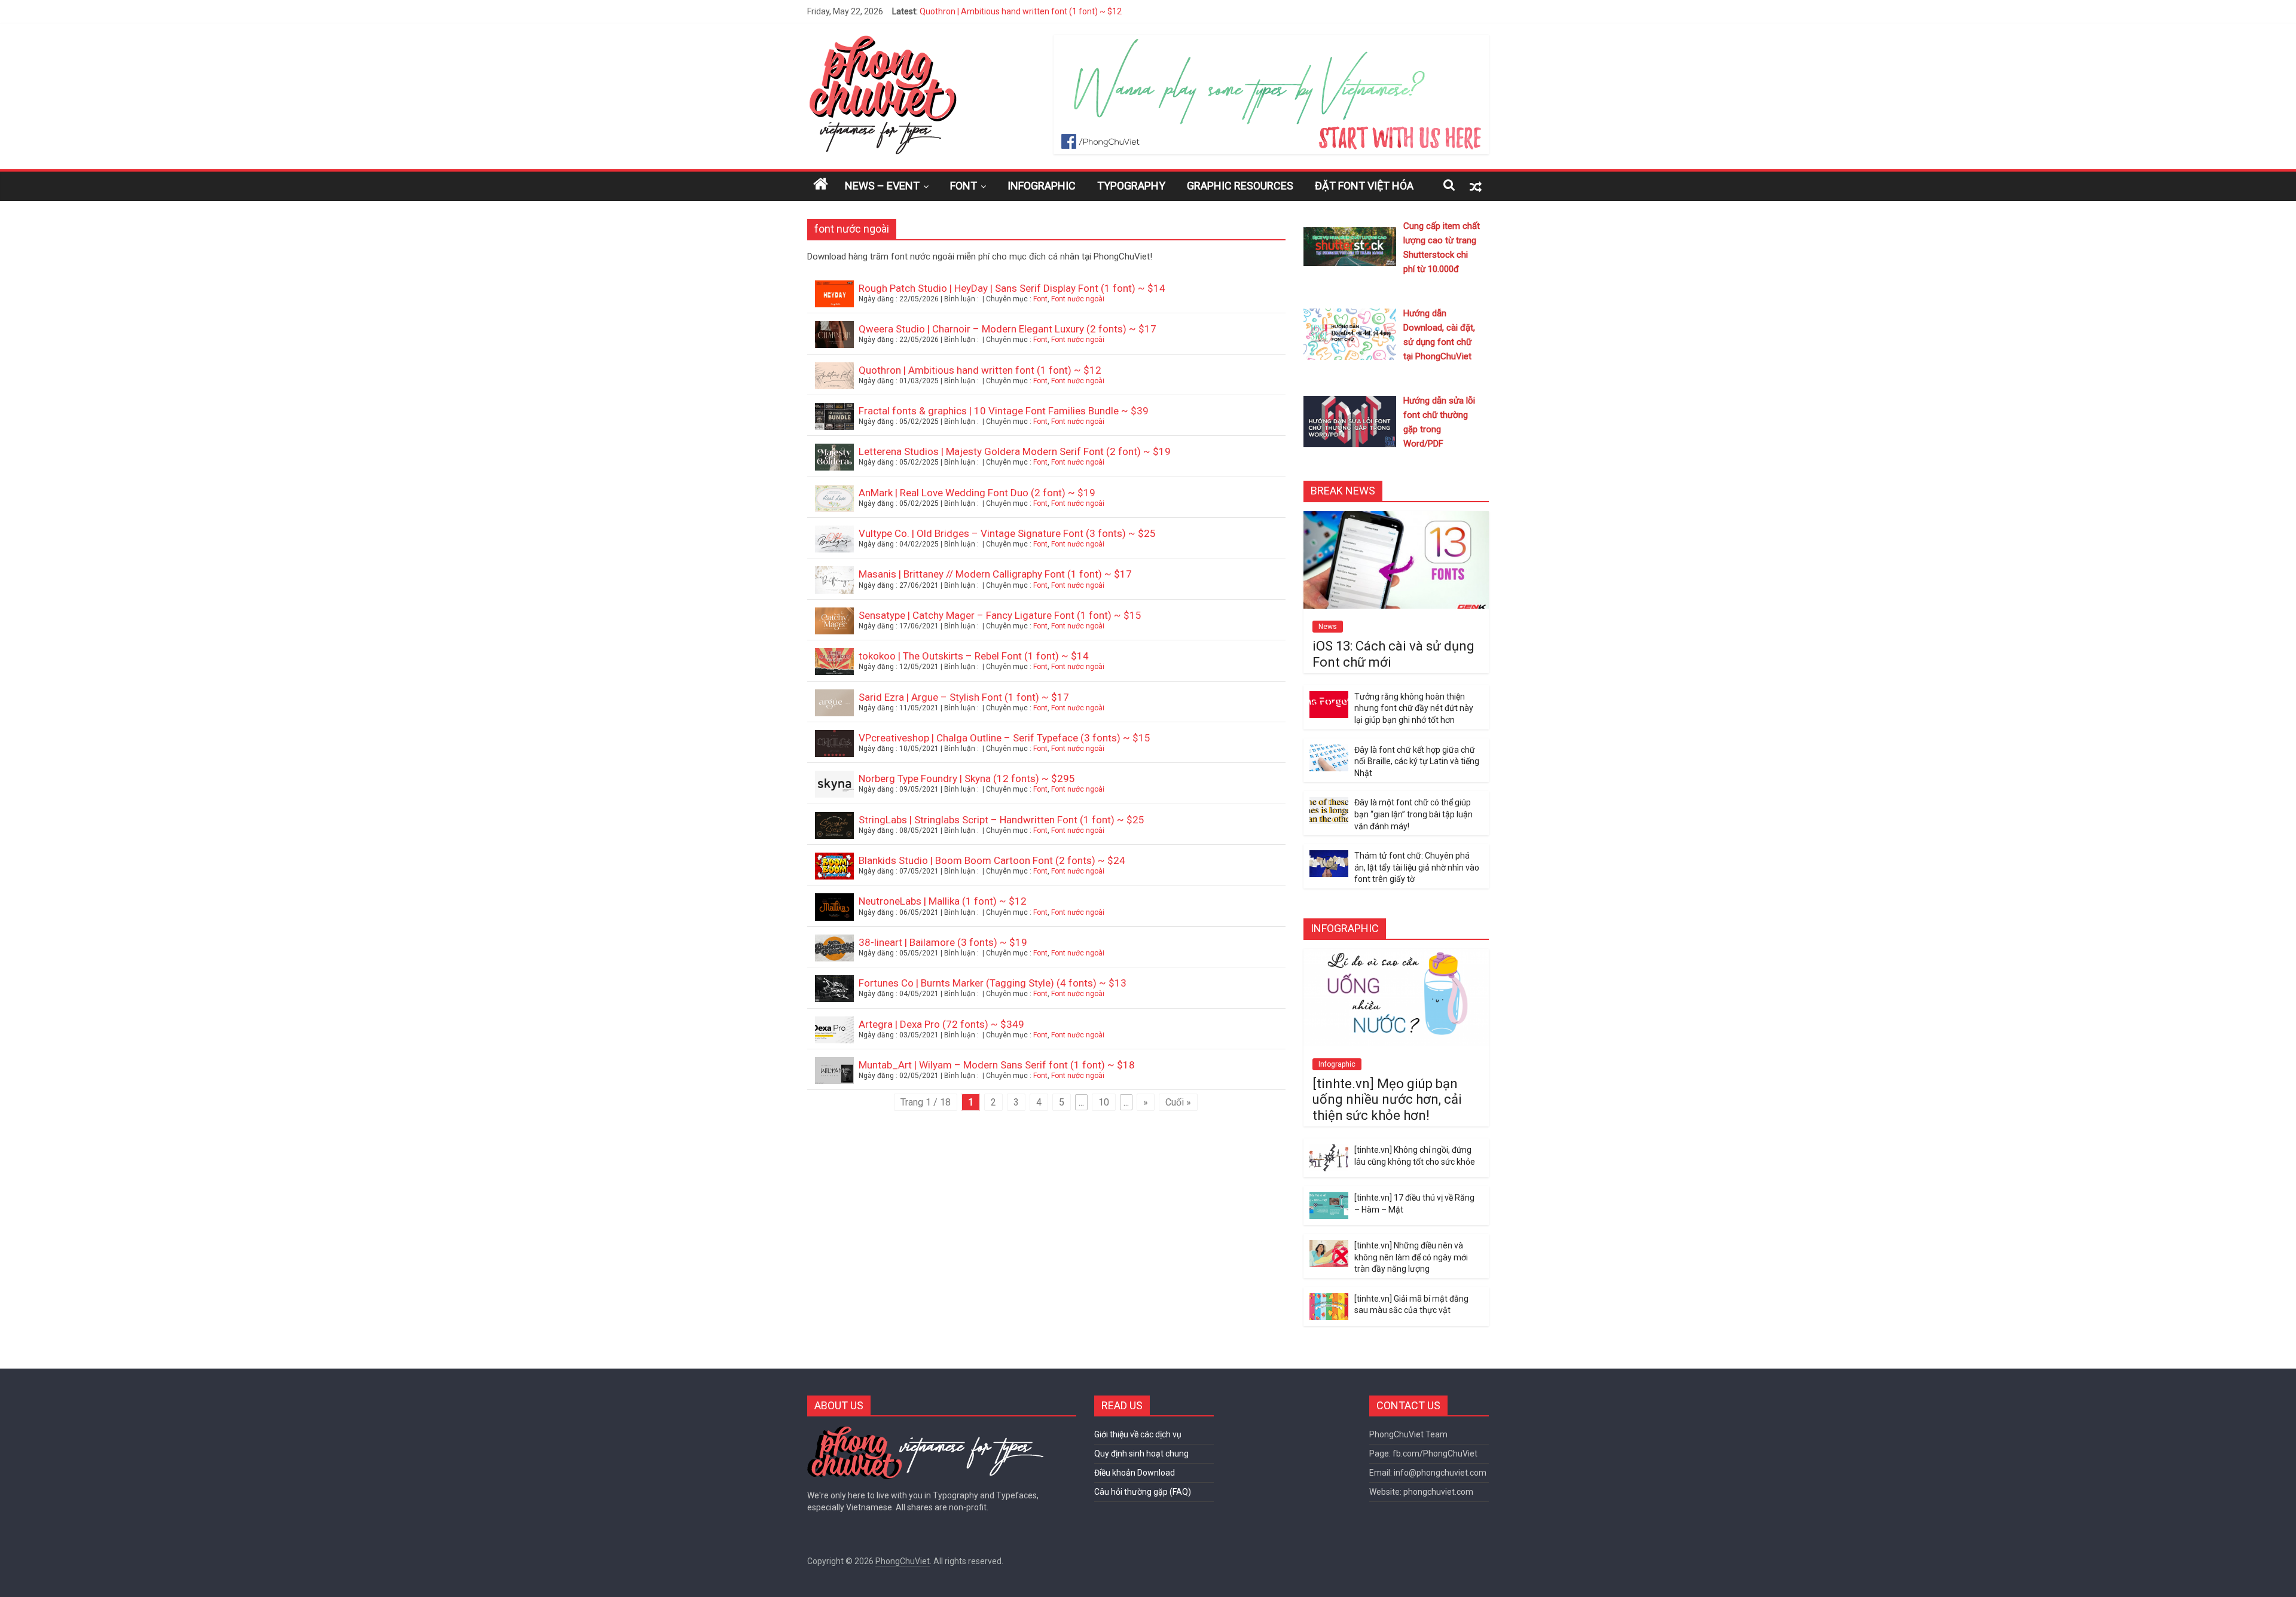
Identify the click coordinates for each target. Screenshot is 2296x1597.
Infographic (1042, 186)
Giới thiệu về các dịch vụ (1138, 1434)
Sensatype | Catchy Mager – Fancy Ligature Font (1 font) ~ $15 (1000, 615)
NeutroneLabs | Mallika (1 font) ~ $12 (943, 901)
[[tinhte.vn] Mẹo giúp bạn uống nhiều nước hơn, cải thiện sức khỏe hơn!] (1396, 955)
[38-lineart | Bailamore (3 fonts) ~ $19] (834, 953)
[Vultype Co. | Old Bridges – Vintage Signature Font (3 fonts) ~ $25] (834, 544)
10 (1104, 1102)
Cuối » (1178, 1102)
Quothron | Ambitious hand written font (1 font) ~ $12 (1021, 11)
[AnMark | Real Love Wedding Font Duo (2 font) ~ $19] (834, 504)
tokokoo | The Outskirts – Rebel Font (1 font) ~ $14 (974, 656)
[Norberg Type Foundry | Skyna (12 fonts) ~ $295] (834, 790)
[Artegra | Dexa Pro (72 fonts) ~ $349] (834, 1035)
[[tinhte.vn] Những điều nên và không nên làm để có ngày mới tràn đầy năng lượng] (1329, 1247)
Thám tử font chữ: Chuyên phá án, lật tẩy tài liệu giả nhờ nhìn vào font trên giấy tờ (1417, 867)
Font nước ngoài (1078, 299)
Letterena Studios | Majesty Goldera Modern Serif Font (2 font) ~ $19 (1015, 451)
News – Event (882, 186)
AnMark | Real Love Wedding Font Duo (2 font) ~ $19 (977, 493)
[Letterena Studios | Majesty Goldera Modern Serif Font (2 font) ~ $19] (834, 462)
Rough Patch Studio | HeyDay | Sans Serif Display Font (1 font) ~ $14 (1012, 288)
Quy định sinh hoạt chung (1141, 1454)
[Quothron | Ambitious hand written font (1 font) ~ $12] (834, 381)
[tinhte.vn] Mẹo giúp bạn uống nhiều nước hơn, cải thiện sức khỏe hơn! (1387, 1100)
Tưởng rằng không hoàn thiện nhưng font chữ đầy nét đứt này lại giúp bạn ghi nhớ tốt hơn (1414, 708)
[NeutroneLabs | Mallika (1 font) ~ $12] (834, 912)
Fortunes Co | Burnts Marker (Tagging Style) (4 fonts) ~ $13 (993, 983)
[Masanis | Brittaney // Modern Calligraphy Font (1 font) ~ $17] (834, 585)
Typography (1131, 186)
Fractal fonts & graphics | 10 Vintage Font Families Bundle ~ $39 (1004, 411)
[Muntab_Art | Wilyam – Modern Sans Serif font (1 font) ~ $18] (834, 1076)
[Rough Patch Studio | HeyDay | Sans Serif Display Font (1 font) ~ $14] (834, 299)
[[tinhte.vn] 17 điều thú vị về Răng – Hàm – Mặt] (1329, 1199)
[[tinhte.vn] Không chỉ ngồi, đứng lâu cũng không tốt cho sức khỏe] (1329, 1151)
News (1328, 627)
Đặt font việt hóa (1364, 186)
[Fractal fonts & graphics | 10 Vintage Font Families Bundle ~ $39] (834, 422)
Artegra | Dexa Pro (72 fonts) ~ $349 (941, 1024)
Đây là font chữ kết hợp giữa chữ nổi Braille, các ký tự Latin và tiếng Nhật (1417, 761)
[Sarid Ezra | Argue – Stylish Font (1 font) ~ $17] (834, 708)
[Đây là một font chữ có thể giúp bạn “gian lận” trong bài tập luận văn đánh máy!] (1329, 804)
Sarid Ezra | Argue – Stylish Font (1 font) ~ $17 (964, 697)
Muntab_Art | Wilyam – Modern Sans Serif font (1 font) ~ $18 (997, 1065)
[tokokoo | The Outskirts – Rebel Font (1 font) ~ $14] (834, 667)
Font (964, 186)
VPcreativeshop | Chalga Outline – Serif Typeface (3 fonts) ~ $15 (1004, 738)
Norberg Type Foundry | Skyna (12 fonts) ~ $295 (967, 778)
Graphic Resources (1240, 186)
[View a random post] (1476, 186)
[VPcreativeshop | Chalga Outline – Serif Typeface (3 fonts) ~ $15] (834, 749)
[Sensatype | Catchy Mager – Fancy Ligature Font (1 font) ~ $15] (834, 626)
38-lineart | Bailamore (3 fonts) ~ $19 (943, 942)
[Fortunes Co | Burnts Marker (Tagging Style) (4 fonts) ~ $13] (834, 994)
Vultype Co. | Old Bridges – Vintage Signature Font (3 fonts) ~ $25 (1007, 533)
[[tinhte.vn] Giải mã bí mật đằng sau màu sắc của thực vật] (1329, 1300)
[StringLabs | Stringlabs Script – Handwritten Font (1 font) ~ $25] (834, 831)
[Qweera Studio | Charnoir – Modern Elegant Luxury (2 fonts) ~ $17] (834, 340)
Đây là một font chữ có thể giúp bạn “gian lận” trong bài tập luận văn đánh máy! (1413, 814)
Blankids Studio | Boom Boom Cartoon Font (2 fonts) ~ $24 (992, 860)
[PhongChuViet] (882, 42)
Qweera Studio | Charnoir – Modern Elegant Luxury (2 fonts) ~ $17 (1007, 329)
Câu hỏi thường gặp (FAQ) (1143, 1492)
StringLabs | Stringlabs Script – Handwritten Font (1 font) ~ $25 (1002, 820)
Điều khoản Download (1135, 1473)
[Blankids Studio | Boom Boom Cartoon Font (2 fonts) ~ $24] (834, 871)
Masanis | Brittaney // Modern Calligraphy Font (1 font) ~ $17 (995, 574)
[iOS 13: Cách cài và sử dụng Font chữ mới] (1396, 518)
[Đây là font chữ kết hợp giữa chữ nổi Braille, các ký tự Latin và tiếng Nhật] (1329, 751)
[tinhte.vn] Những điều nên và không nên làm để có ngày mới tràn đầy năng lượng (1411, 1257)
